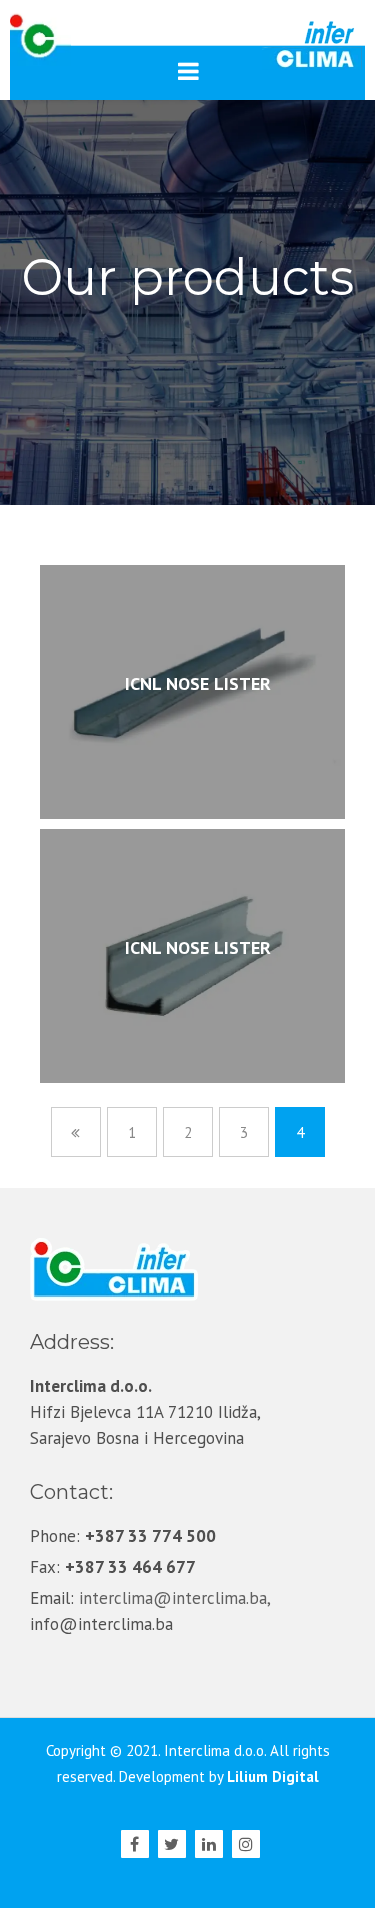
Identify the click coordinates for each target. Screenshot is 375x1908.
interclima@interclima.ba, (174, 1598)
